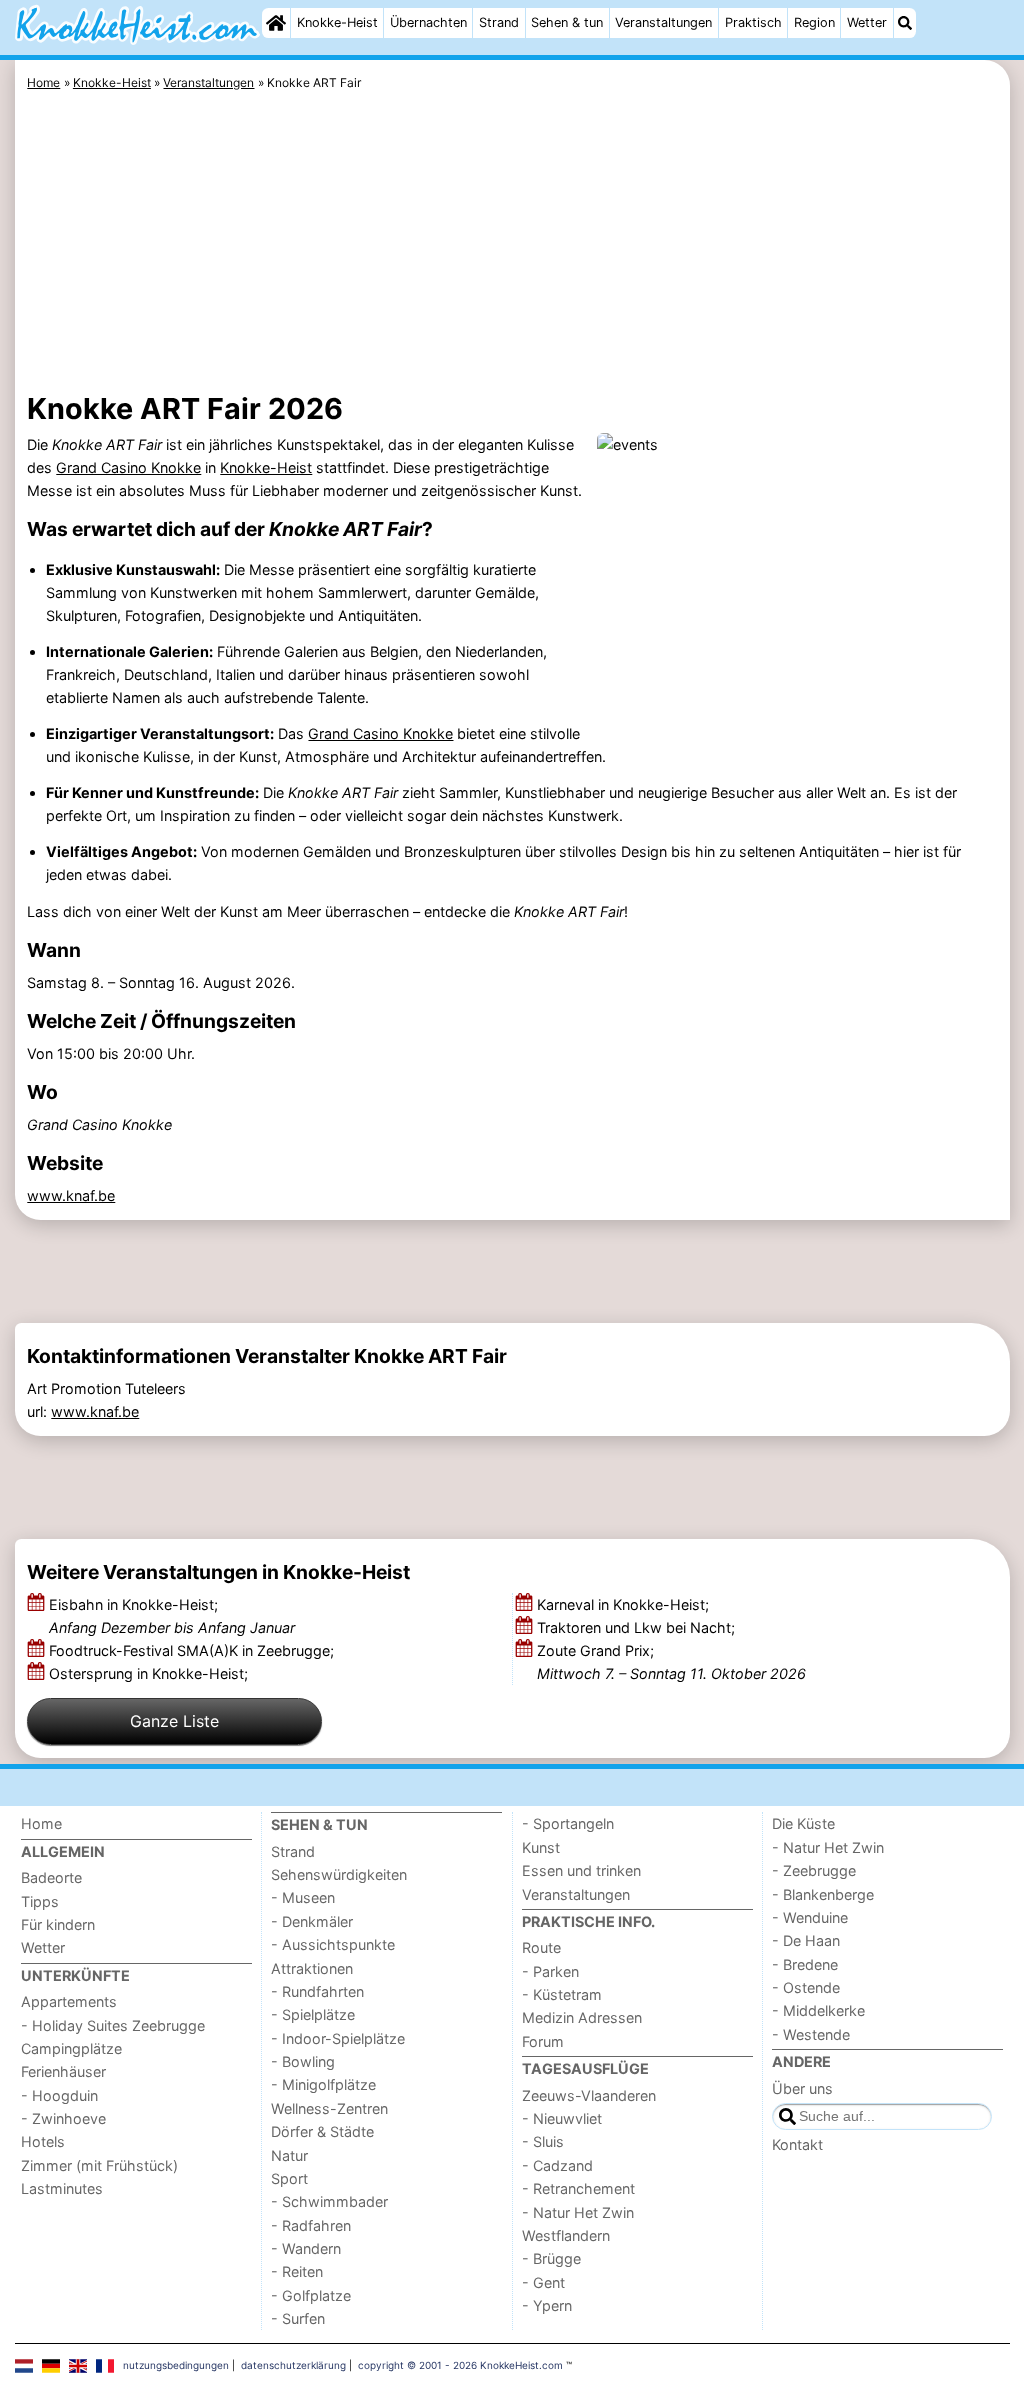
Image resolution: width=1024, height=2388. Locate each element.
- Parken (550, 1971)
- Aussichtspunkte (333, 1944)
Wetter (867, 22)
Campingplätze (71, 2048)
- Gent (543, 2282)
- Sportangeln (568, 1823)
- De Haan (806, 1940)
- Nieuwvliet (562, 2118)
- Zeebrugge (814, 1870)
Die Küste (803, 1823)
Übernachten (428, 22)
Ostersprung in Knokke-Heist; (150, 1673)
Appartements (69, 2001)
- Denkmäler (312, 1921)
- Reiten (297, 2271)
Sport (289, 2178)
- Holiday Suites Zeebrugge (113, 2025)
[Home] (276, 23)
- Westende (811, 2034)
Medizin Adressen (582, 2017)
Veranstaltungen (663, 22)
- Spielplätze (313, 2014)
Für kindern (58, 1924)
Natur (289, 2155)
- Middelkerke (818, 2010)
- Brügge (551, 2258)
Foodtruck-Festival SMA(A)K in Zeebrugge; (193, 1650)
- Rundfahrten (317, 1991)
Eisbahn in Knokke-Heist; (172, 1616)
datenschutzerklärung (293, 2365)
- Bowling (303, 2061)
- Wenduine (810, 1917)
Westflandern (566, 2235)
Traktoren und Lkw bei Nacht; (638, 1627)
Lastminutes (62, 2188)
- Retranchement (578, 2188)
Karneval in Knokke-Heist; (625, 1604)
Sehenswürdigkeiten (339, 1874)
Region (814, 22)
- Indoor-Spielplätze (338, 2038)
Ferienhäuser (63, 2071)
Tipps (40, 1901)
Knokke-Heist (337, 22)
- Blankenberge (823, 1894)
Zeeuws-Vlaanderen (589, 2095)
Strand (499, 22)
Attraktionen (312, 1968)
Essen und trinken (581, 1870)
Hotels (43, 2141)
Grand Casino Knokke (128, 467)
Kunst (541, 1847)
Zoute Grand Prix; (671, 1662)
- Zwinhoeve (63, 2118)
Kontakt (797, 2144)
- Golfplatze (311, 2295)
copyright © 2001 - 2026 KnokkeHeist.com (460, 2365)
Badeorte (51, 1877)
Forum (543, 2041)
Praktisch (753, 22)
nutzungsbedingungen (176, 2365)
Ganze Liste (174, 1721)
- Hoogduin (59, 2095)
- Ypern (547, 2305)
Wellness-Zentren (329, 2108)
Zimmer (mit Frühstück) (99, 2165)
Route (541, 1947)
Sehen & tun (567, 22)
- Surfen (298, 2318)
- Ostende (806, 1987)
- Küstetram (562, 1994)
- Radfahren (311, 2225)
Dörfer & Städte (322, 2131)
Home (41, 1823)
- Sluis (543, 2141)
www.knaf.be (71, 1195)
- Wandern (306, 2248)
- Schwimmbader (329, 2201)
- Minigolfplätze (323, 2084)
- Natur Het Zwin (578, 2212)
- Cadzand (557, 2165)
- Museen (303, 1897)
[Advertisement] (511, 245)
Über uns (802, 2088)
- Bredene (805, 1964)
